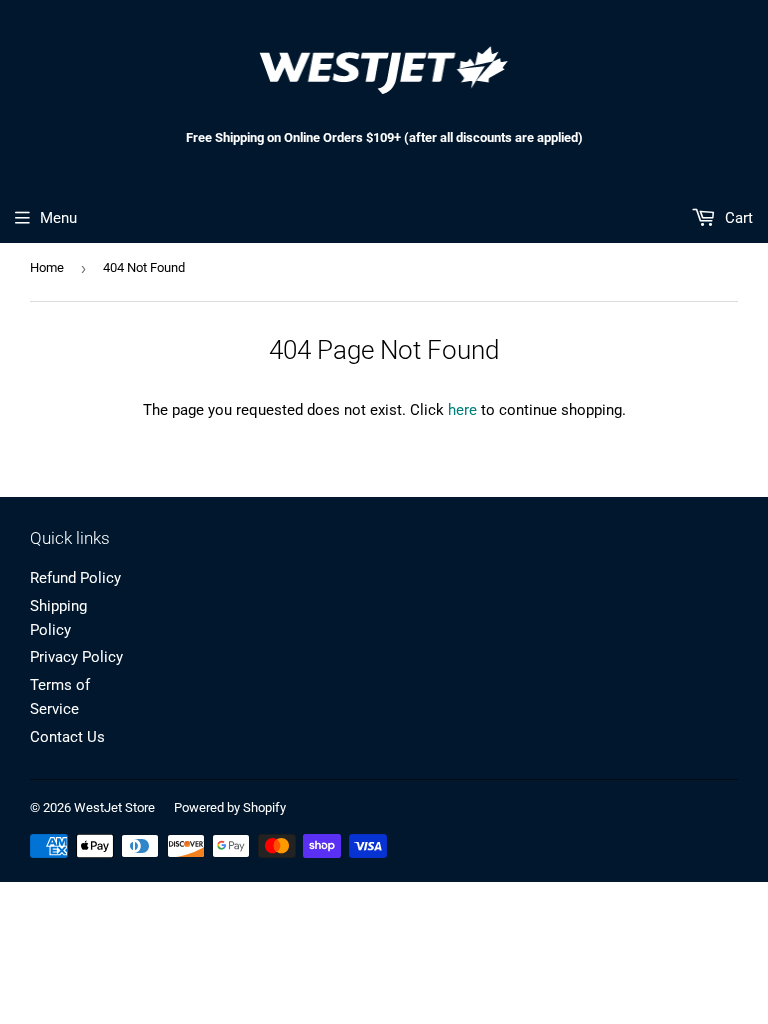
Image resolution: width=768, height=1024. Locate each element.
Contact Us (67, 737)
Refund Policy (75, 578)
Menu (58, 218)
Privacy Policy (76, 657)
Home (47, 267)
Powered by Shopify (230, 807)
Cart (737, 218)
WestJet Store (114, 807)
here (462, 410)
